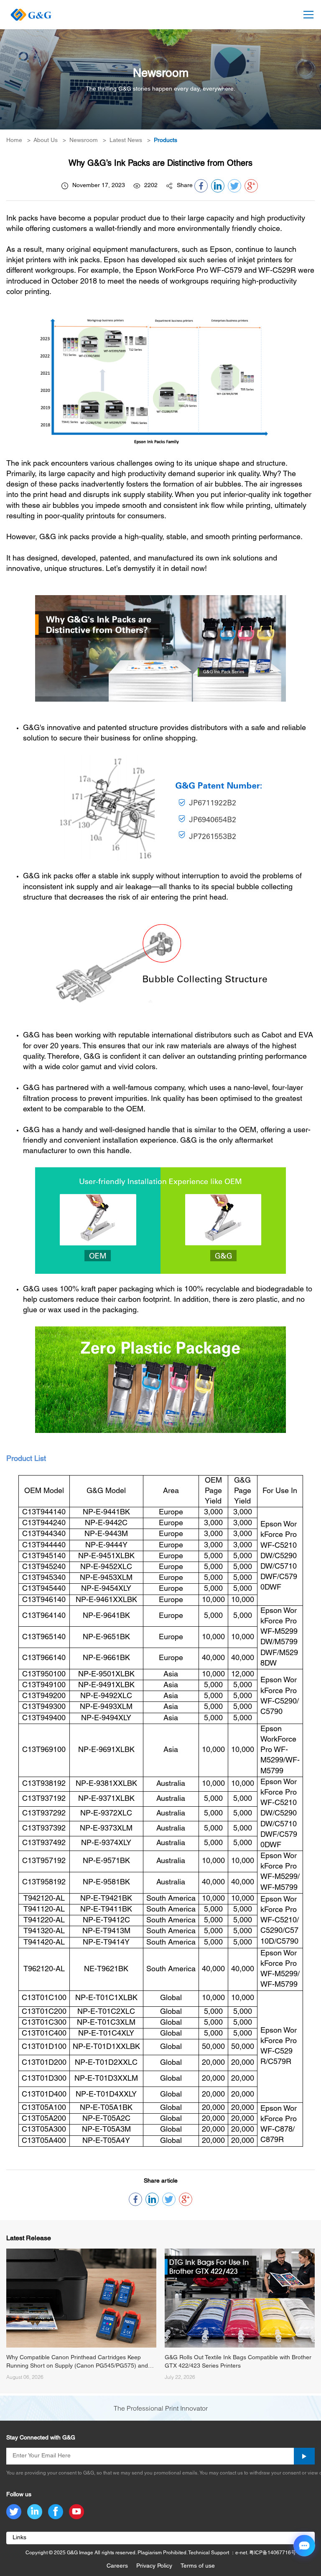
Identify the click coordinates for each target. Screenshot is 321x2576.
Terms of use (198, 2566)
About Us (46, 141)
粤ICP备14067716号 (273, 2553)
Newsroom (84, 141)
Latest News (126, 141)
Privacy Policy (154, 2566)
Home (14, 141)
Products (166, 141)
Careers (117, 2566)
